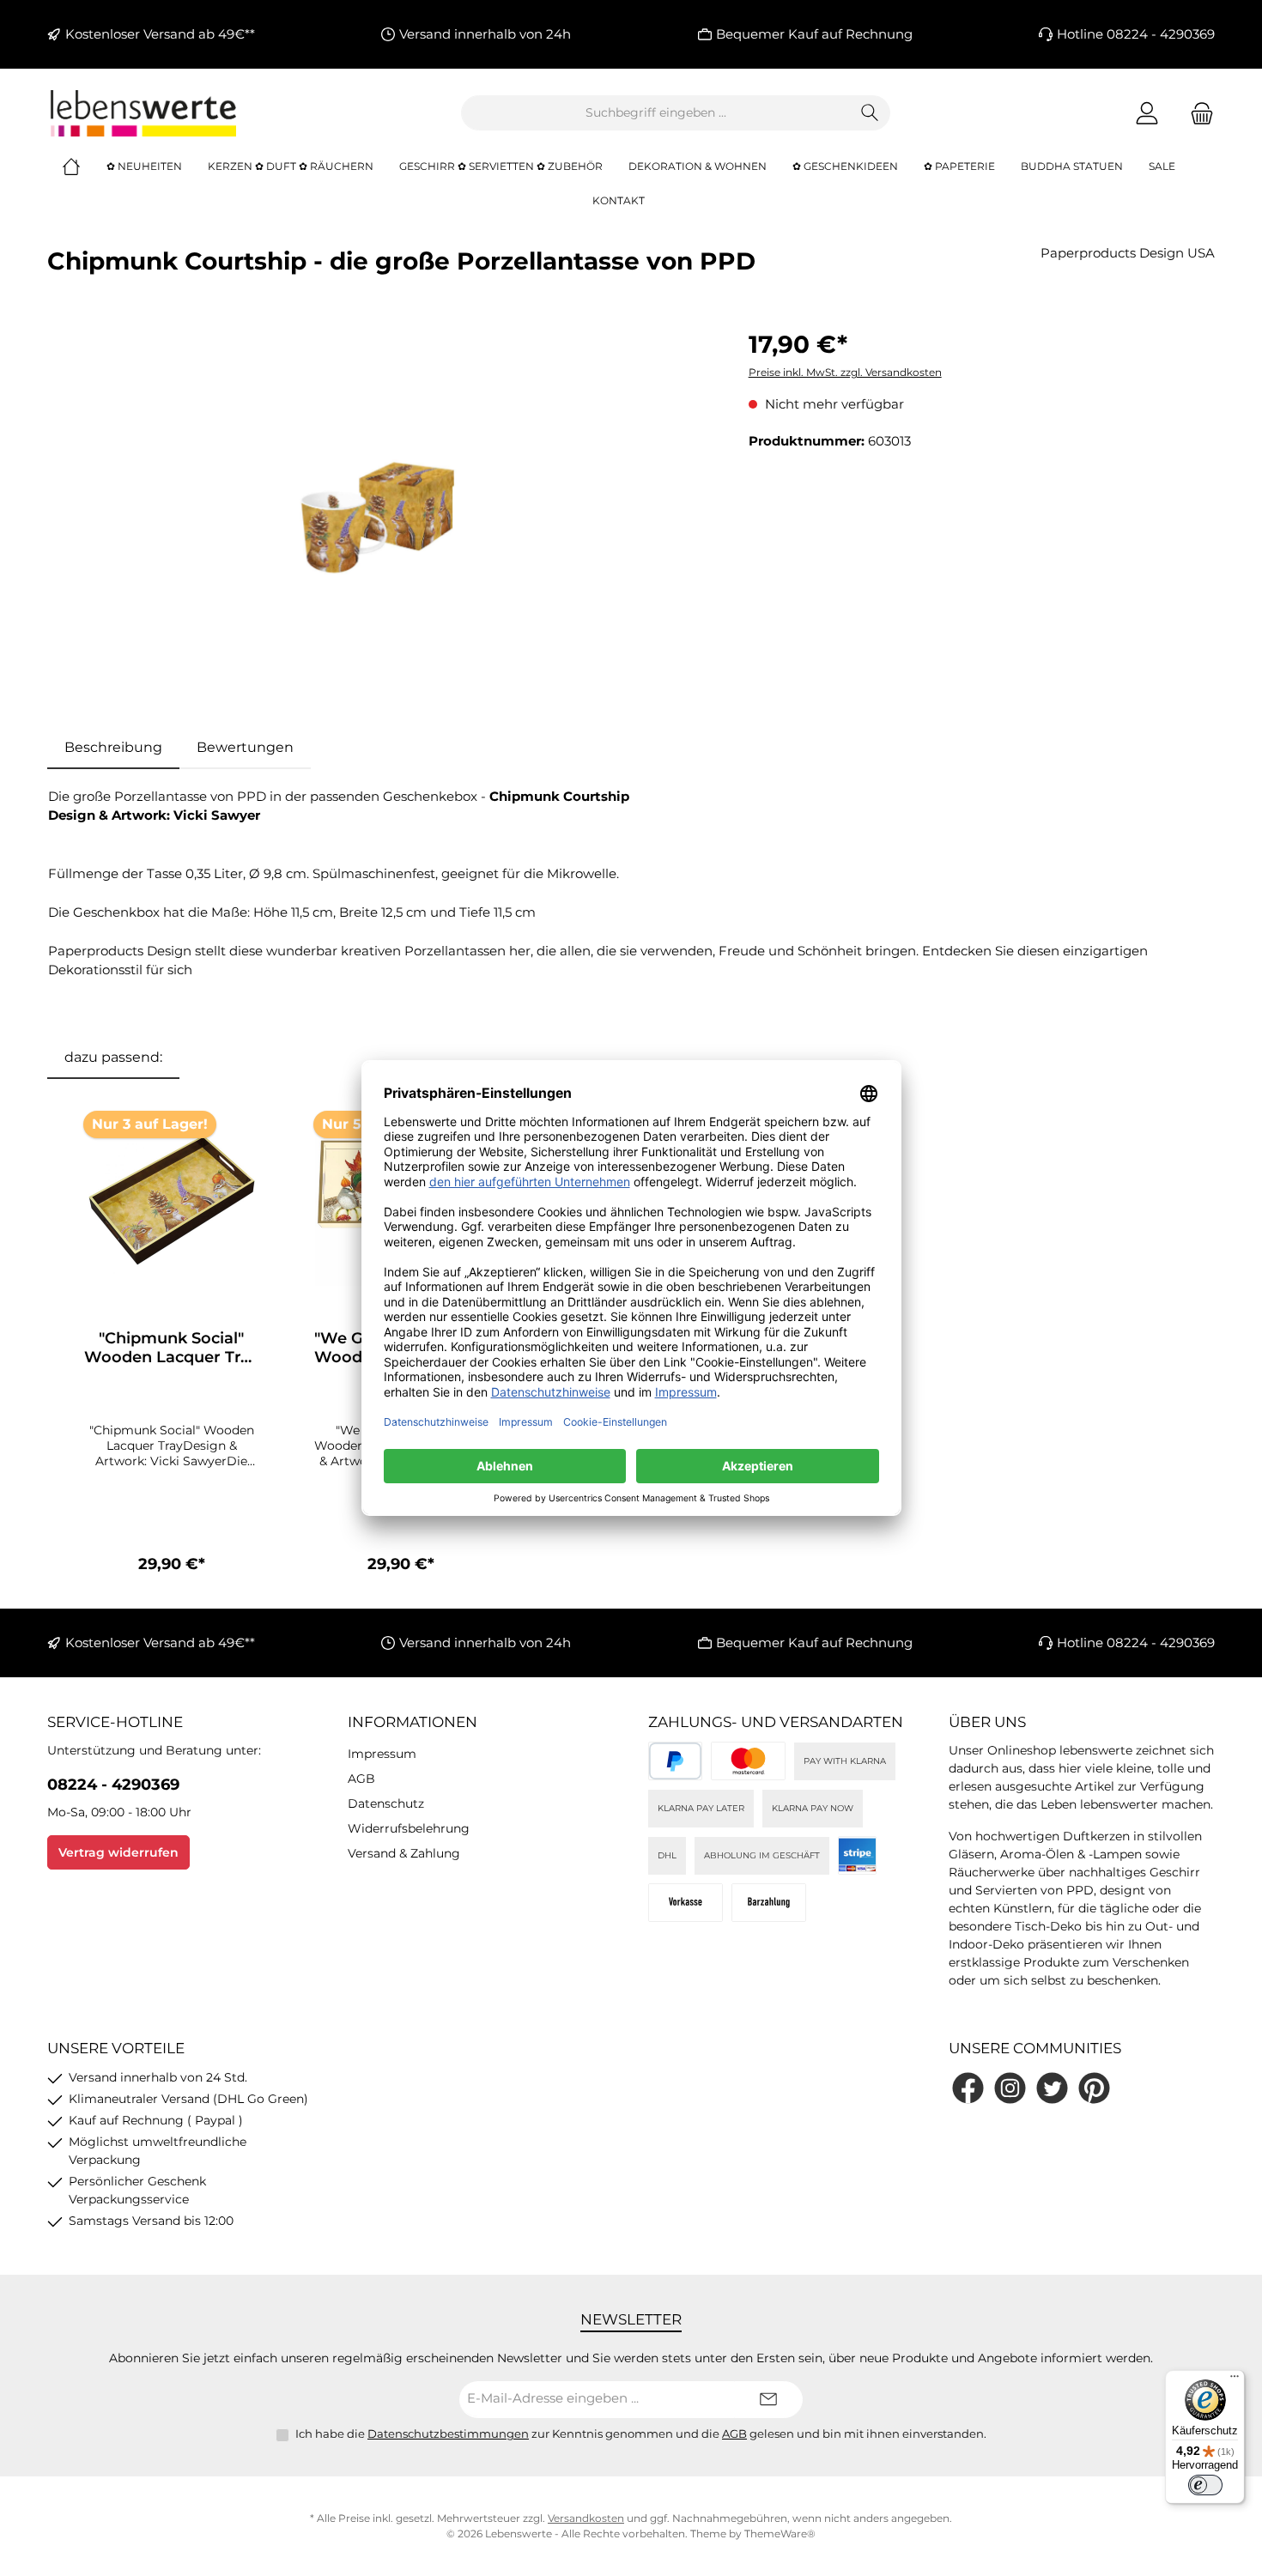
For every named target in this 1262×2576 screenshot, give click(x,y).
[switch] (1205, 2485)
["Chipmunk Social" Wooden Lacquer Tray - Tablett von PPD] (172, 1200)
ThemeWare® (780, 2534)
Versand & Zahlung (404, 1853)
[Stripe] (857, 1855)
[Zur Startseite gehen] (142, 113)
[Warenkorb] (1197, 113)
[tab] (113, 748)
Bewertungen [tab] (245, 747)
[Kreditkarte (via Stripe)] (748, 1761)
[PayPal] (675, 1761)
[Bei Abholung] (769, 1903)
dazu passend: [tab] (113, 1057)
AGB (361, 1779)
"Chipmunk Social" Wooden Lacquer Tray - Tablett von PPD (171, 1348)
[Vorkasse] (686, 1903)
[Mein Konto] (1147, 113)
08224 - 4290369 (113, 1785)
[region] (381, 511)
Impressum (382, 1754)
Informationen (413, 1722)
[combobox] (656, 113)
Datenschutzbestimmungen (448, 2434)
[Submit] (768, 2400)
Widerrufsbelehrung (409, 1828)
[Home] (84, 167)
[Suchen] (870, 113)
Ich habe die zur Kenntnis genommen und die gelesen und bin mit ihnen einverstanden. (641, 2434)
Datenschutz (386, 1803)
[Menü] (1235, 2380)
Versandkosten (586, 2518)
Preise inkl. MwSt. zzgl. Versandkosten (845, 372)
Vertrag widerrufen (118, 1852)
